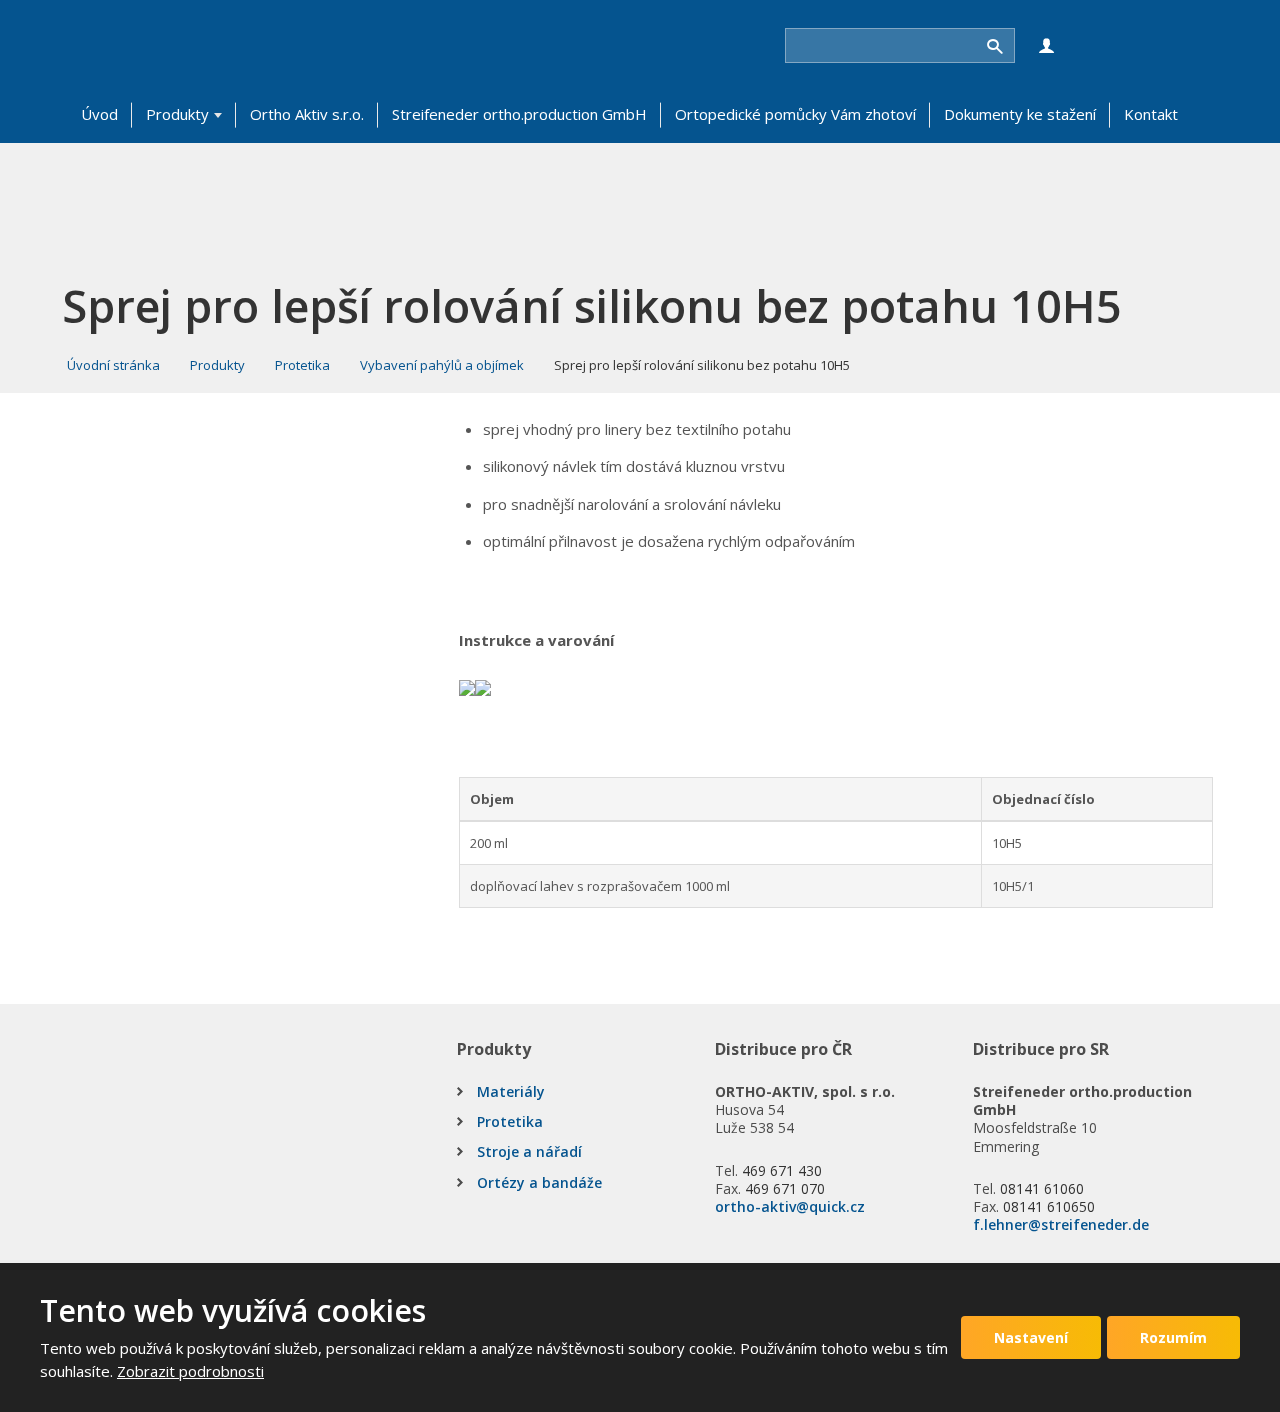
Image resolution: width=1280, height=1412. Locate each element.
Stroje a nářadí (529, 1151)
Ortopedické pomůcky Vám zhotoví (795, 114)
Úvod (99, 114)
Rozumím (1173, 1337)
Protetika (510, 1121)
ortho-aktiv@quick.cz (790, 1206)
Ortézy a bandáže (539, 1182)
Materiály (511, 1091)
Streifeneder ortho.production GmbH (519, 114)
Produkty (177, 114)
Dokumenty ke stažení (1020, 114)
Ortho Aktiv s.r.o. (307, 114)
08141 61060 (1042, 1188)
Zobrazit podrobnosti (190, 1371)
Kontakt (1151, 114)
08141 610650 (1049, 1206)
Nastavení (1031, 1337)
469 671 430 (782, 1170)
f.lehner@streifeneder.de (1061, 1224)
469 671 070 (785, 1188)
